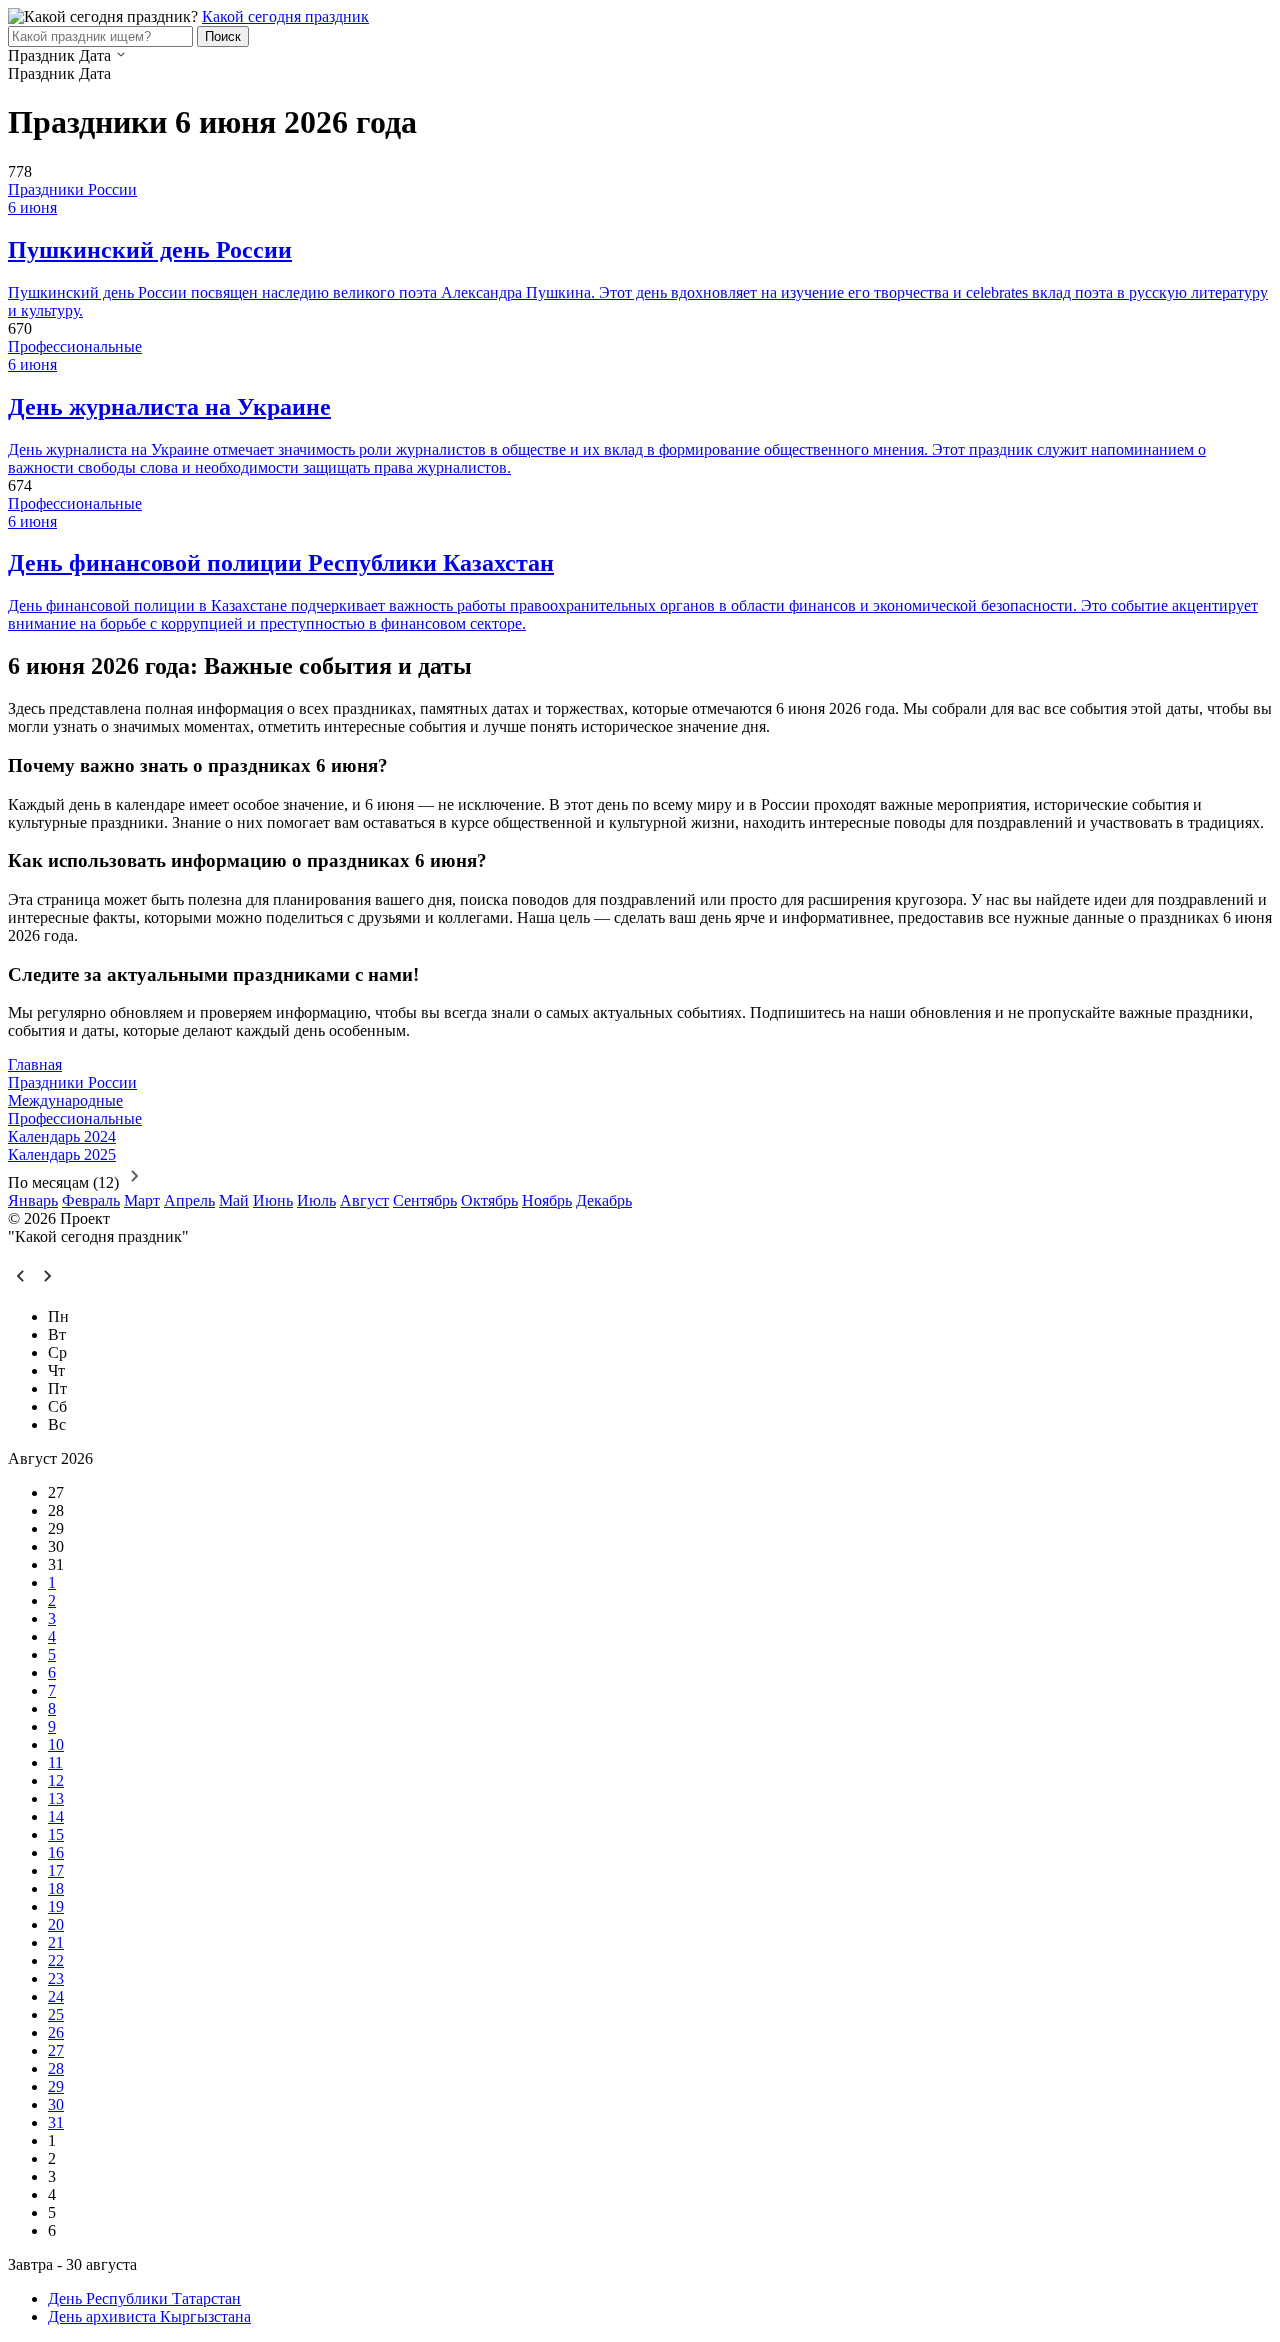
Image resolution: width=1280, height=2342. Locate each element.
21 (56, 1942)
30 (56, 2104)
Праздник (41, 55)
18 (56, 1888)
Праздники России (72, 189)
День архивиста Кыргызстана (149, 2316)
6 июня (32, 207)
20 (56, 1924)
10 (56, 1744)
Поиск (223, 36)
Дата (95, 55)
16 (56, 1852)
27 (56, 2050)
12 (56, 1780)
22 (56, 1960)
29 (56, 2086)
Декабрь (604, 1200)
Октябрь (489, 1200)
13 (56, 1798)
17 (56, 1870)
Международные (65, 1100)
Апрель (189, 1200)
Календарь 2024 (62, 1136)
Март (142, 1200)
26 (56, 2032)
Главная (35, 1064)
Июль (316, 1200)
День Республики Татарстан (144, 2298)
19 (56, 1906)
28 (56, 2068)
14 (56, 1816)
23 (56, 1978)
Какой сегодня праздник (285, 16)
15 (56, 1834)
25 (56, 2014)
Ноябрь (547, 1200)
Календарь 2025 (62, 1154)
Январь (33, 1200)
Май (234, 1200)
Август (364, 1200)
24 (56, 1996)
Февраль (91, 1200)
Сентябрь (425, 1200)
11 (55, 1762)
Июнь (273, 1200)
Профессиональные (75, 346)
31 (56, 2122)
